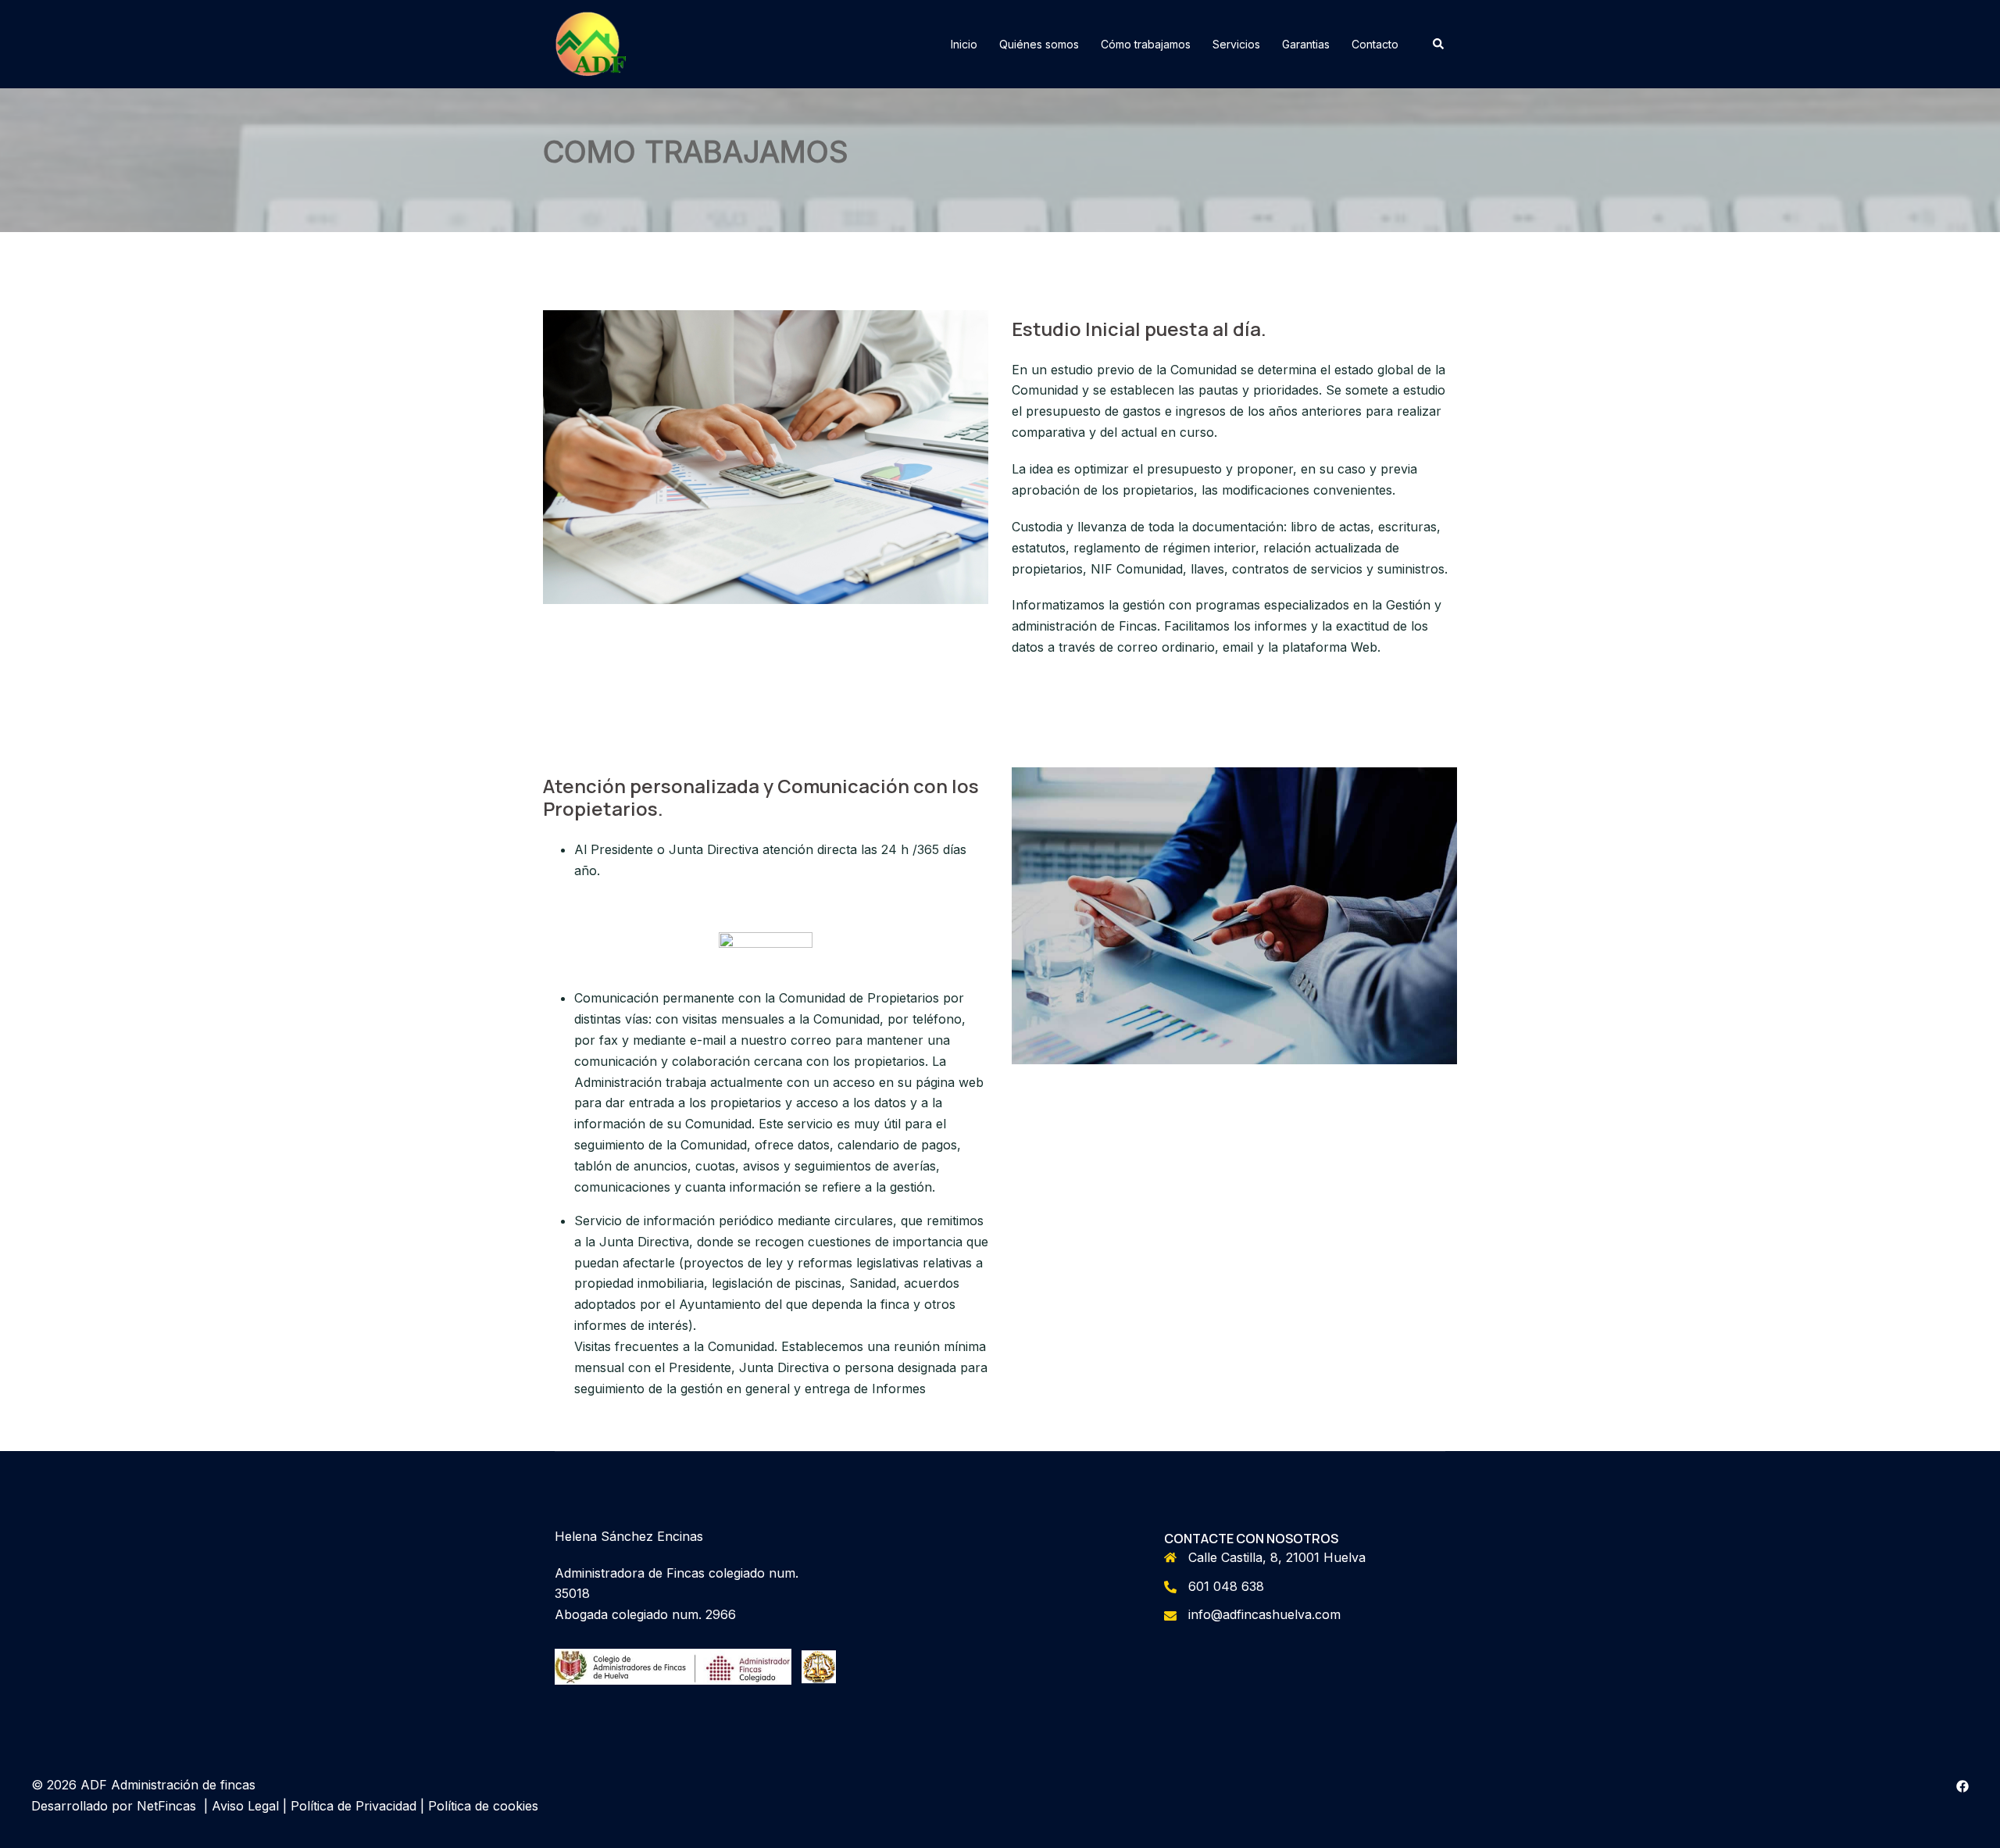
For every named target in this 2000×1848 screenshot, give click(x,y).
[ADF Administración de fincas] (591, 43)
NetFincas (166, 1806)
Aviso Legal (245, 1806)
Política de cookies (483, 1806)
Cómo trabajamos (1146, 44)
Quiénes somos (1039, 44)
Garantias (1306, 44)
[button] (1439, 44)
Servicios (1236, 44)
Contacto (1375, 44)
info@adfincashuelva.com (1264, 1614)
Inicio (964, 44)
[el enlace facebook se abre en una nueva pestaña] (1962, 1785)
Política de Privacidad (354, 1806)
